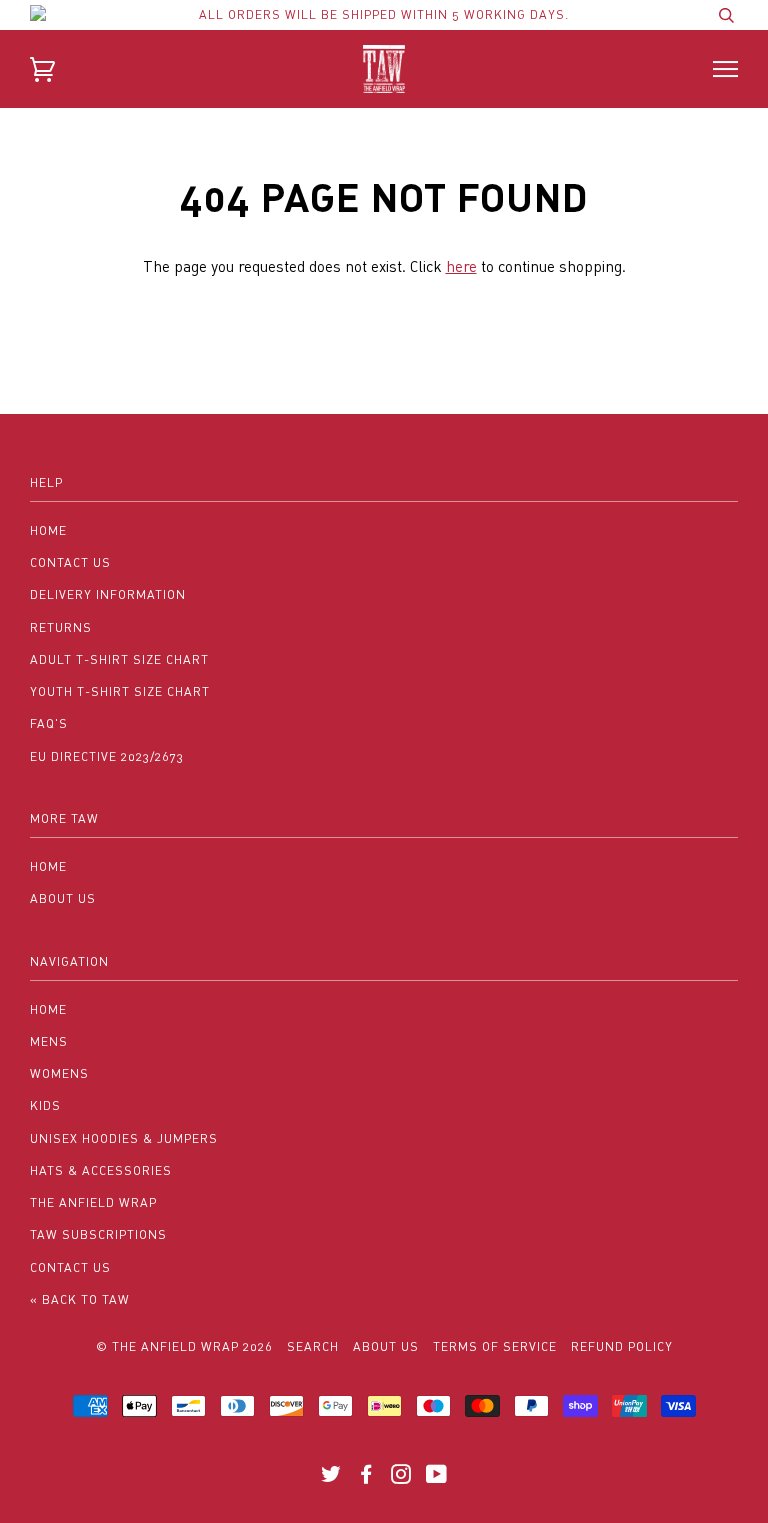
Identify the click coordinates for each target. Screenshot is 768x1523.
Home (48, 530)
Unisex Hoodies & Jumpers (124, 1138)
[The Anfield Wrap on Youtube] (437, 1477)
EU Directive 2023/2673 (107, 756)
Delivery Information (108, 594)
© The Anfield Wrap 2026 (184, 1346)
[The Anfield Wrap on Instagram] (401, 1477)
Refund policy (622, 1346)
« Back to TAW (80, 1299)
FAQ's (49, 723)
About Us (63, 898)
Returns (61, 627)
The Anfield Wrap (93, 1202)
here (461, 266)
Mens (49, 1041)
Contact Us (70, 562)
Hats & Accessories (101, 1170)
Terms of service (495, 1346)
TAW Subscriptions (98, 1234)
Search (313, 1346)
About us (386, 1346)
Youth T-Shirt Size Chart (120, 691)
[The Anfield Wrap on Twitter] (331, 1477)
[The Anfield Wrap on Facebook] (366, 1477)
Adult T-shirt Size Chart (119, 659)
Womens (59, 1073)
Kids (45, 1105)
